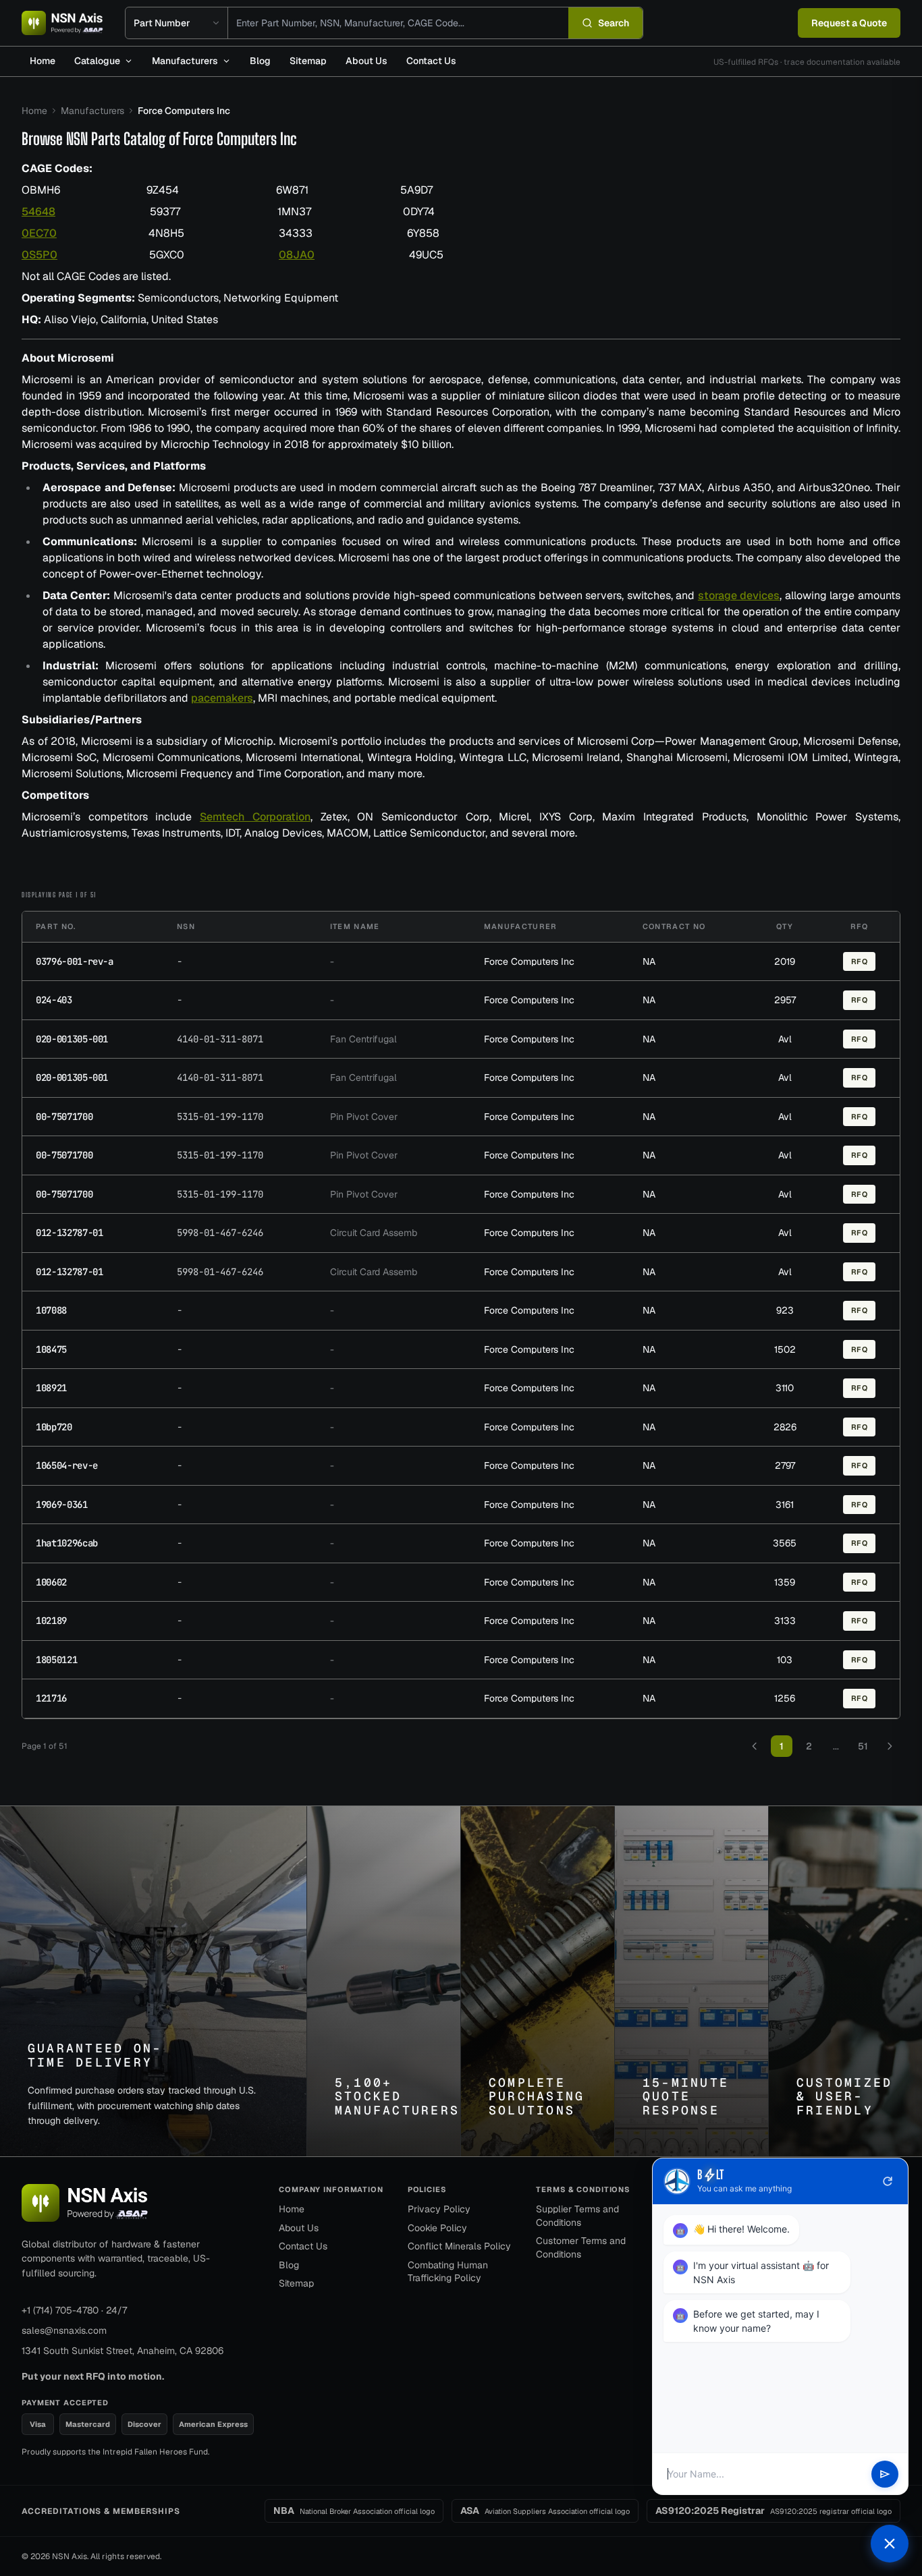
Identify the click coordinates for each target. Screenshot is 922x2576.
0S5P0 (39, 255)
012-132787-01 (69, 1233)
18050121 (56, 1660)
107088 (51, 1310)
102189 (51, 1621)
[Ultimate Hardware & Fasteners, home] (62, 23)
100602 (51, 1582)
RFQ (860, 961)
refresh (888, 2181)
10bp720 (54, 1427)
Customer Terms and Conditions (581, 2247)
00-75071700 (64, 1117)
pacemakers (222, 698)
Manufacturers (185, 61)
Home (43, 61)
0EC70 (39, 233)
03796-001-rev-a (75, 961)
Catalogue (97, 61)
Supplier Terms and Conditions (577, 2216)
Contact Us (431, 61)
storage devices (739, 595)
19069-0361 (62, 1505)
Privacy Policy (439, 2209)
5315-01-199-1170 (220, 1117)
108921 (51, 1388)
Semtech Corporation (255, 817)
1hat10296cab (67, 1543)
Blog (260, 61)
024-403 (54, 1000)
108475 (51, 1349)
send (885, 2474)
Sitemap (308, 61)
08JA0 (297, 255)
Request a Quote (849, 23)
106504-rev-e (67, 1465)
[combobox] (398, 23)
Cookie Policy (437, 2228)
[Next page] (890, 1746)
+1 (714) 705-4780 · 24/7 (74, 2310)
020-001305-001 (72, 1039)
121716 (51, 1698)
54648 (38, 212)
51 (863, 1746)
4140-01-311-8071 (220, 1039)
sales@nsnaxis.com (64, 2330)
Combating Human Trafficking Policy (448, 2272)
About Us (367, 61)
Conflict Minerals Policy (459, 2246)
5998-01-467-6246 (220, 1233)
